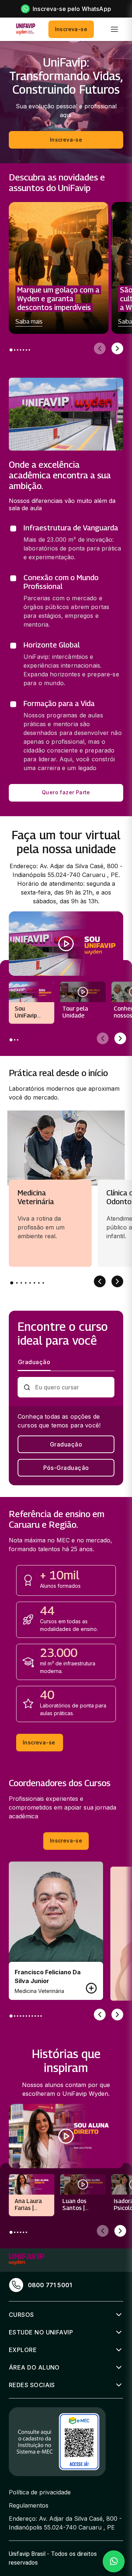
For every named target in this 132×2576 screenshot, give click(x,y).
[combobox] (72, 1387)
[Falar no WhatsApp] (114, 2561)
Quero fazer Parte (66, 792)
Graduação (66, 1444)
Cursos (21, 2315)
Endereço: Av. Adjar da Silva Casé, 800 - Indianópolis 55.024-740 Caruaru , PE (65, 2523)
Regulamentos (29, 2505)
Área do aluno (34, 2367)
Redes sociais (32, 2385)
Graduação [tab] (34, 1362)
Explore (23, 2350)
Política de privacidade (40, 2492)
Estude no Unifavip (41, 2332)
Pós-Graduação (66, 1468)
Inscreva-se (71, 29)
